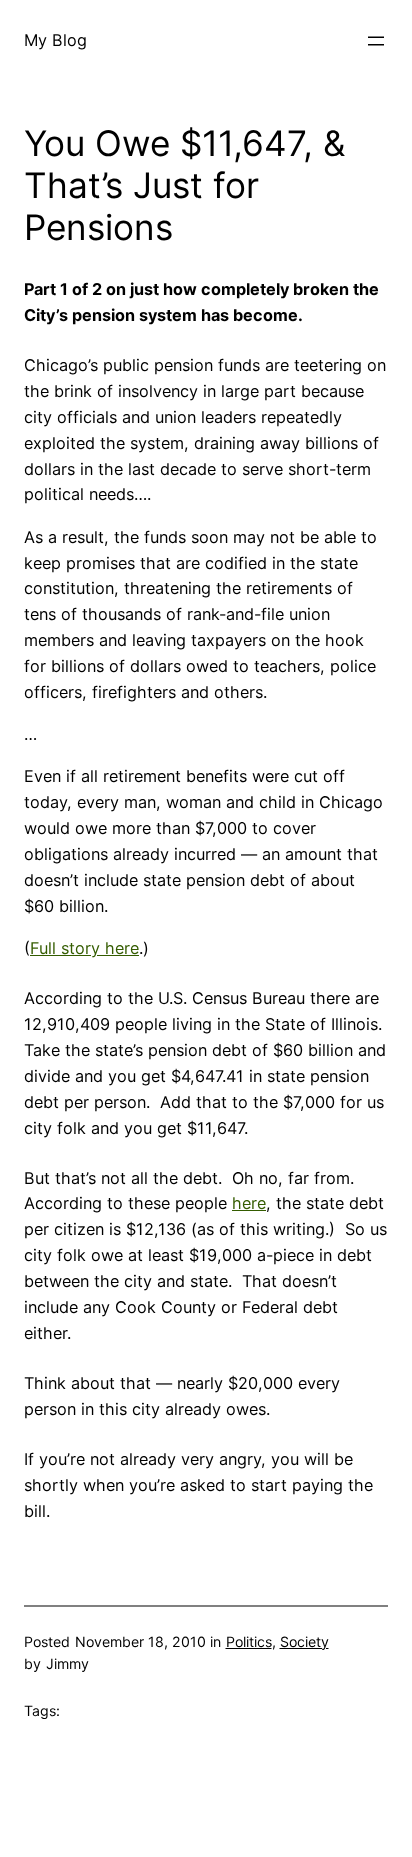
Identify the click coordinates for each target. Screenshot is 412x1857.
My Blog (55, 40)
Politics (249, 1641)
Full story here (84, 948)
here (249, 1203)
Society (304, 1641)
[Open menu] (376, 41)
